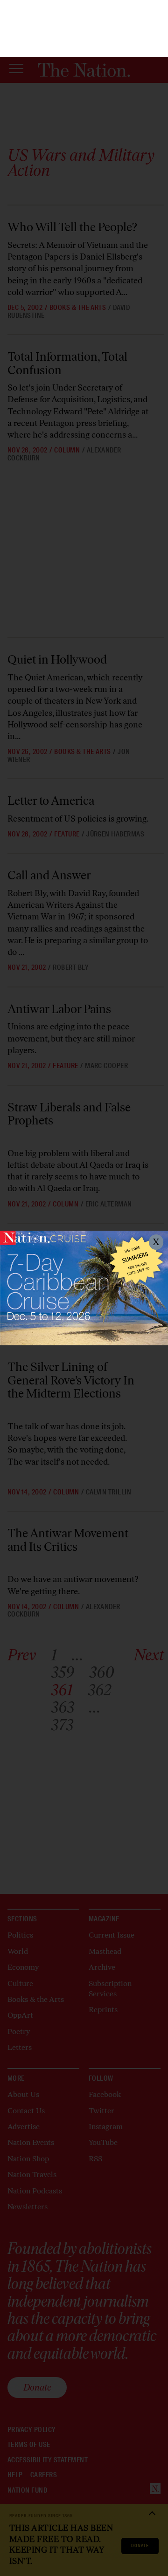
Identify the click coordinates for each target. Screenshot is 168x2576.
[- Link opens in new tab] (84, 1288)
